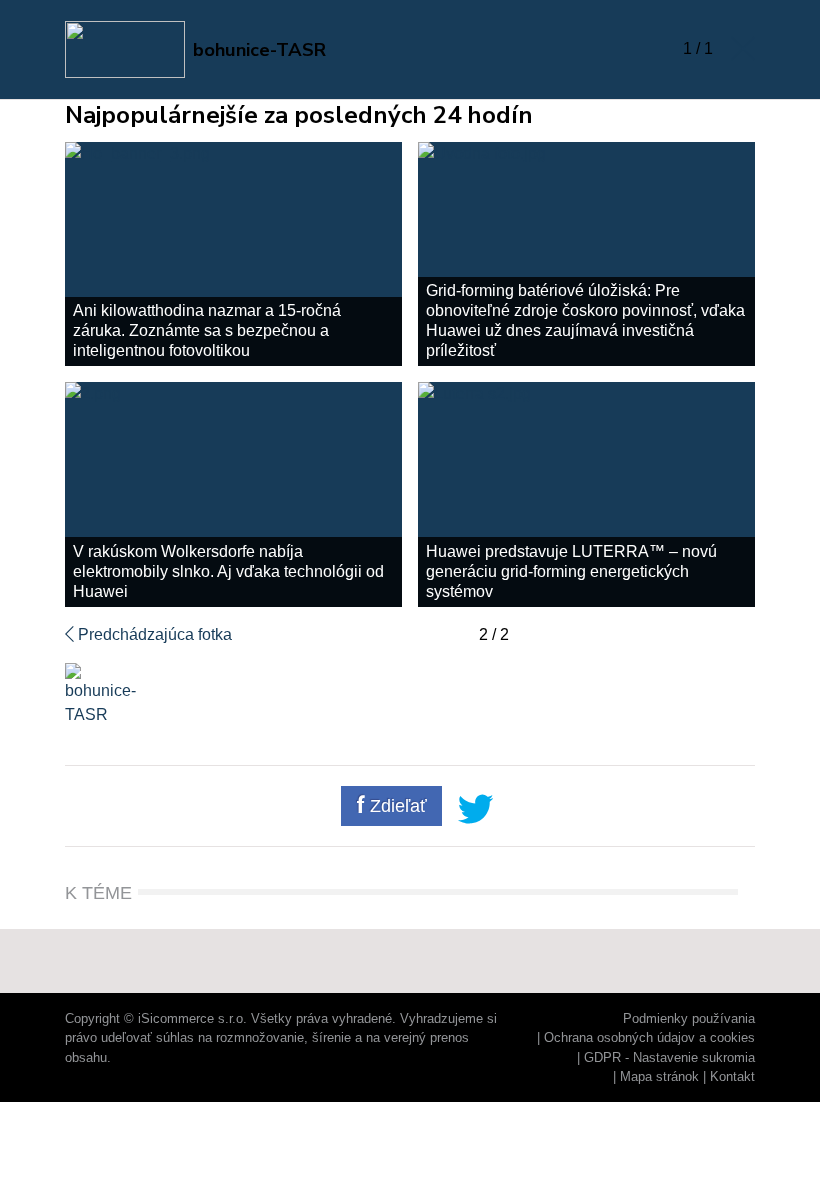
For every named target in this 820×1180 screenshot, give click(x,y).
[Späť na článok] (743, 49)
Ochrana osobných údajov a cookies (649, 1037)
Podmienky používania (689, 1018)
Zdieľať (396, 806)
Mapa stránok (659, 1076)
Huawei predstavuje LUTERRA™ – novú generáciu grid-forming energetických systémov (571, 571)
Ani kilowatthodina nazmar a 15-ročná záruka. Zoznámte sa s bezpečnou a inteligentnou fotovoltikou (207, 330)
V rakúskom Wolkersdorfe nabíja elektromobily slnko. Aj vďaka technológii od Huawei (228, 571)
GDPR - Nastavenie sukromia (669, 1057)
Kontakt (732, 1076)
